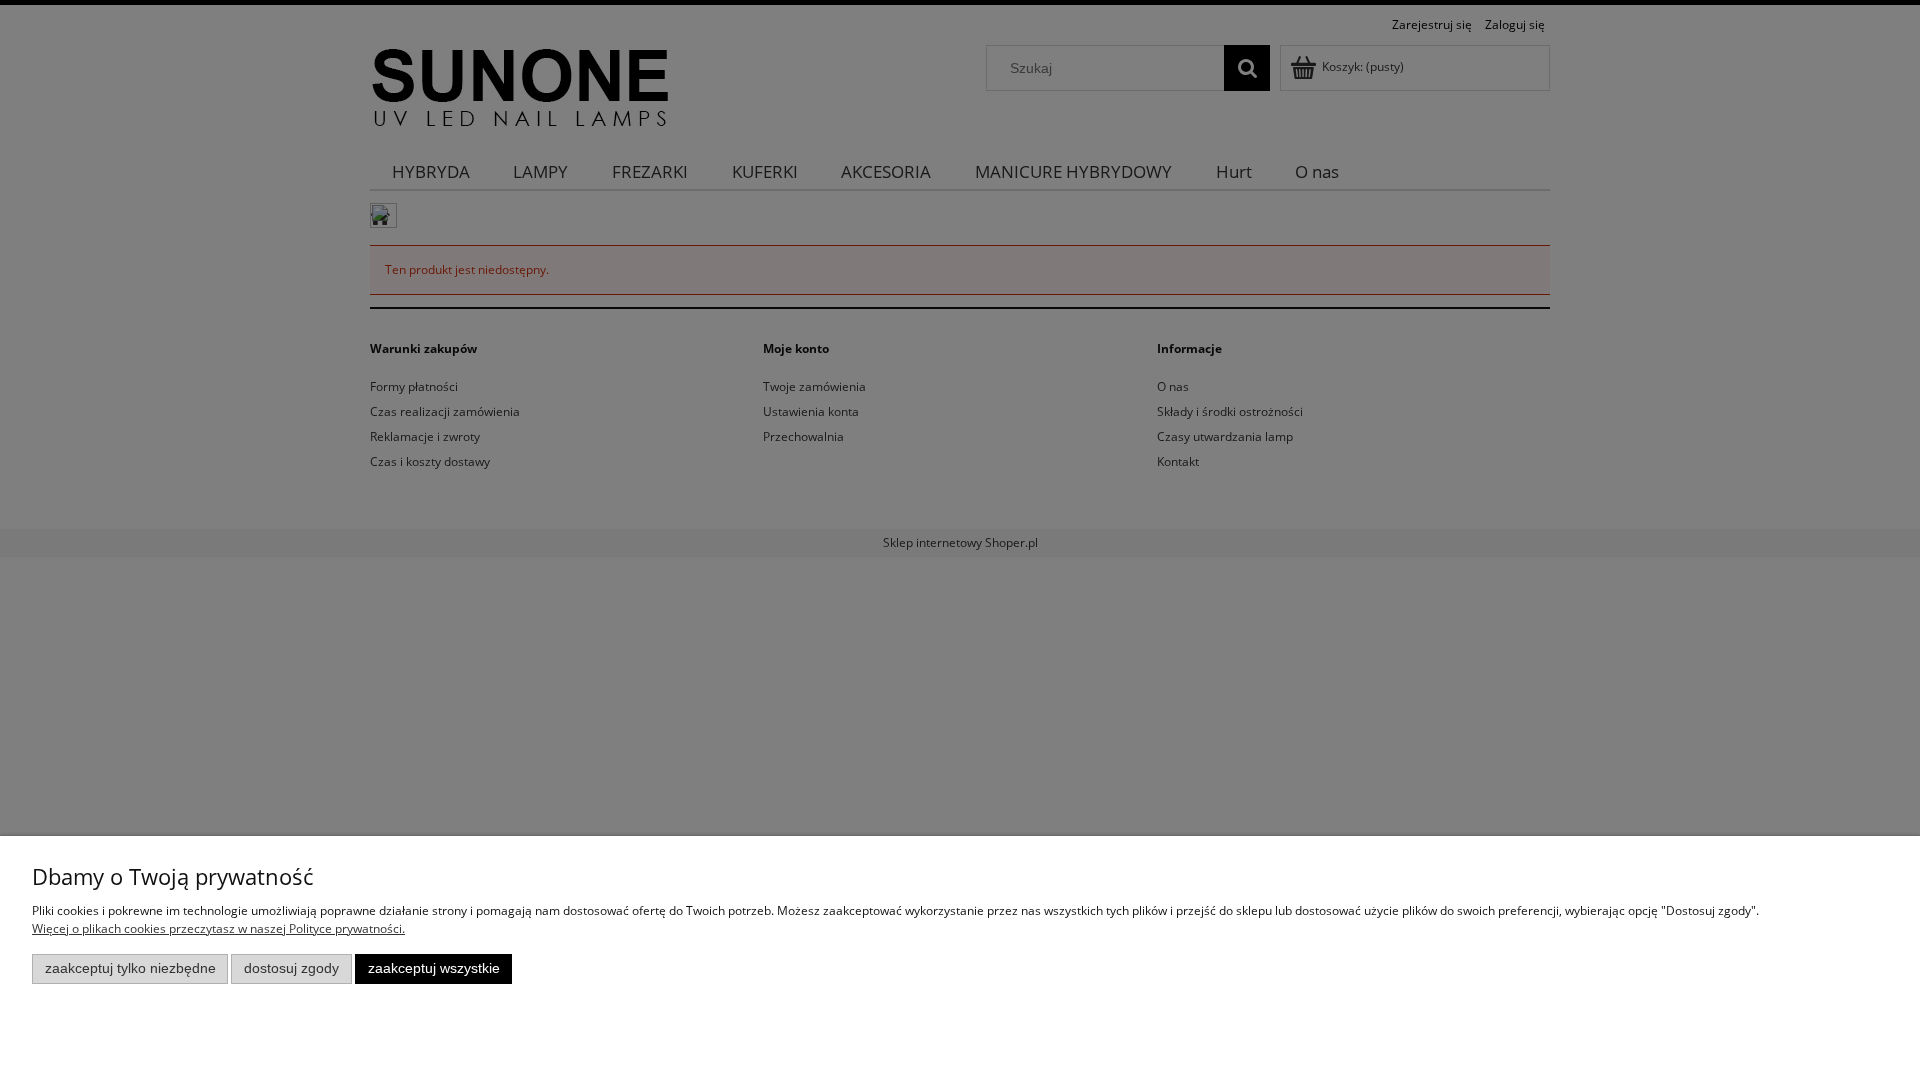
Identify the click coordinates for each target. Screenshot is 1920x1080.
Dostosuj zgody (291, 968)
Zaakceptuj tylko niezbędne (130, 968)
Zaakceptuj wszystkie (434, 968)
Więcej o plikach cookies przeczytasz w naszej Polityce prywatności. (218, 928)
